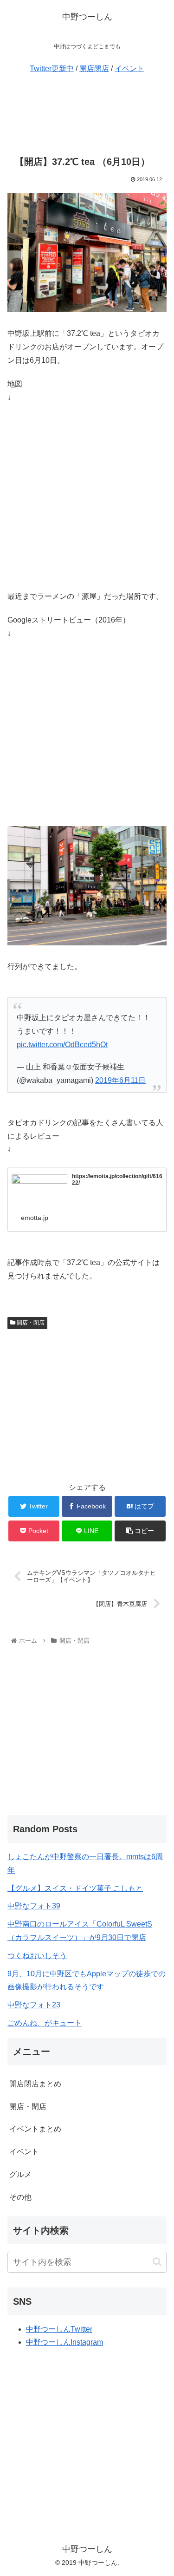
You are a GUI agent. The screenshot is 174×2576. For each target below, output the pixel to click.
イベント (129, 69)
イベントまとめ (35, 2129)
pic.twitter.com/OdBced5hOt (62, 1045)
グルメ (20, 2174)
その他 (20, 2197)
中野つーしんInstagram (64, 2342)
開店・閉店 (30, 1323)
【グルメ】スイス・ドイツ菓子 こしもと (75, 1888)
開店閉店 (94, 69)
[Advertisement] (87, 114)
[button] (157, 2262)
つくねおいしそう (37, 1956)
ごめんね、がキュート (45, 2023)
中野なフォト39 (34, 1906)
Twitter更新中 (52, 69)
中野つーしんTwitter (59, 2329)
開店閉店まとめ (35, 2084)
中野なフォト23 (34, 2005)
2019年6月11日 (120, 1080)
